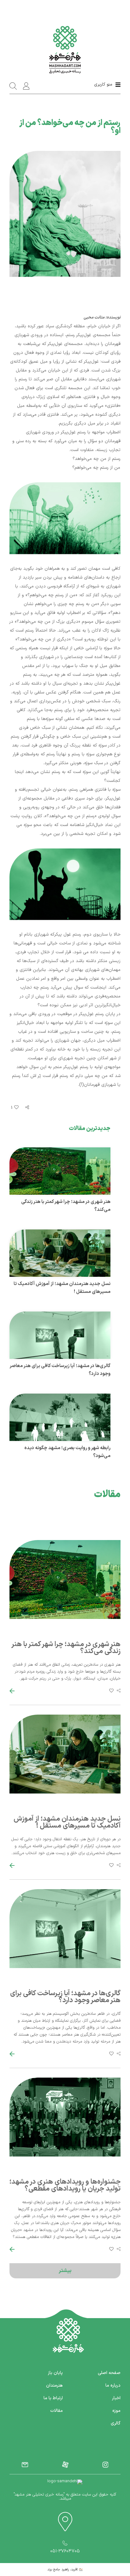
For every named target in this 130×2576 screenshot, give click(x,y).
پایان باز (55, 2373)
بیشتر (65, 2271)
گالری (116, 2423)
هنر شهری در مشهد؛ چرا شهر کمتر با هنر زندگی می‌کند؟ (66, 1648)
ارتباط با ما (53, 2398)
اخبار (116, 2398)
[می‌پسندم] (16, 1108)
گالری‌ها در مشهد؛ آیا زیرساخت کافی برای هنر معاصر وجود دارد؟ (65, 1997)
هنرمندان (54, 2386)
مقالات (56, 2411)
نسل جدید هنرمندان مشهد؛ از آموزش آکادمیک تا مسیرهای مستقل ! (67, 1822)
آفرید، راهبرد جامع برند (63, 2570)
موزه (116, 2411)
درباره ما (113, 2386)
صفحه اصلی (109, 2373)
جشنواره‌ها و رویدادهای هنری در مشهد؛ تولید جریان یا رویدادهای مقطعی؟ (65, 2185)
